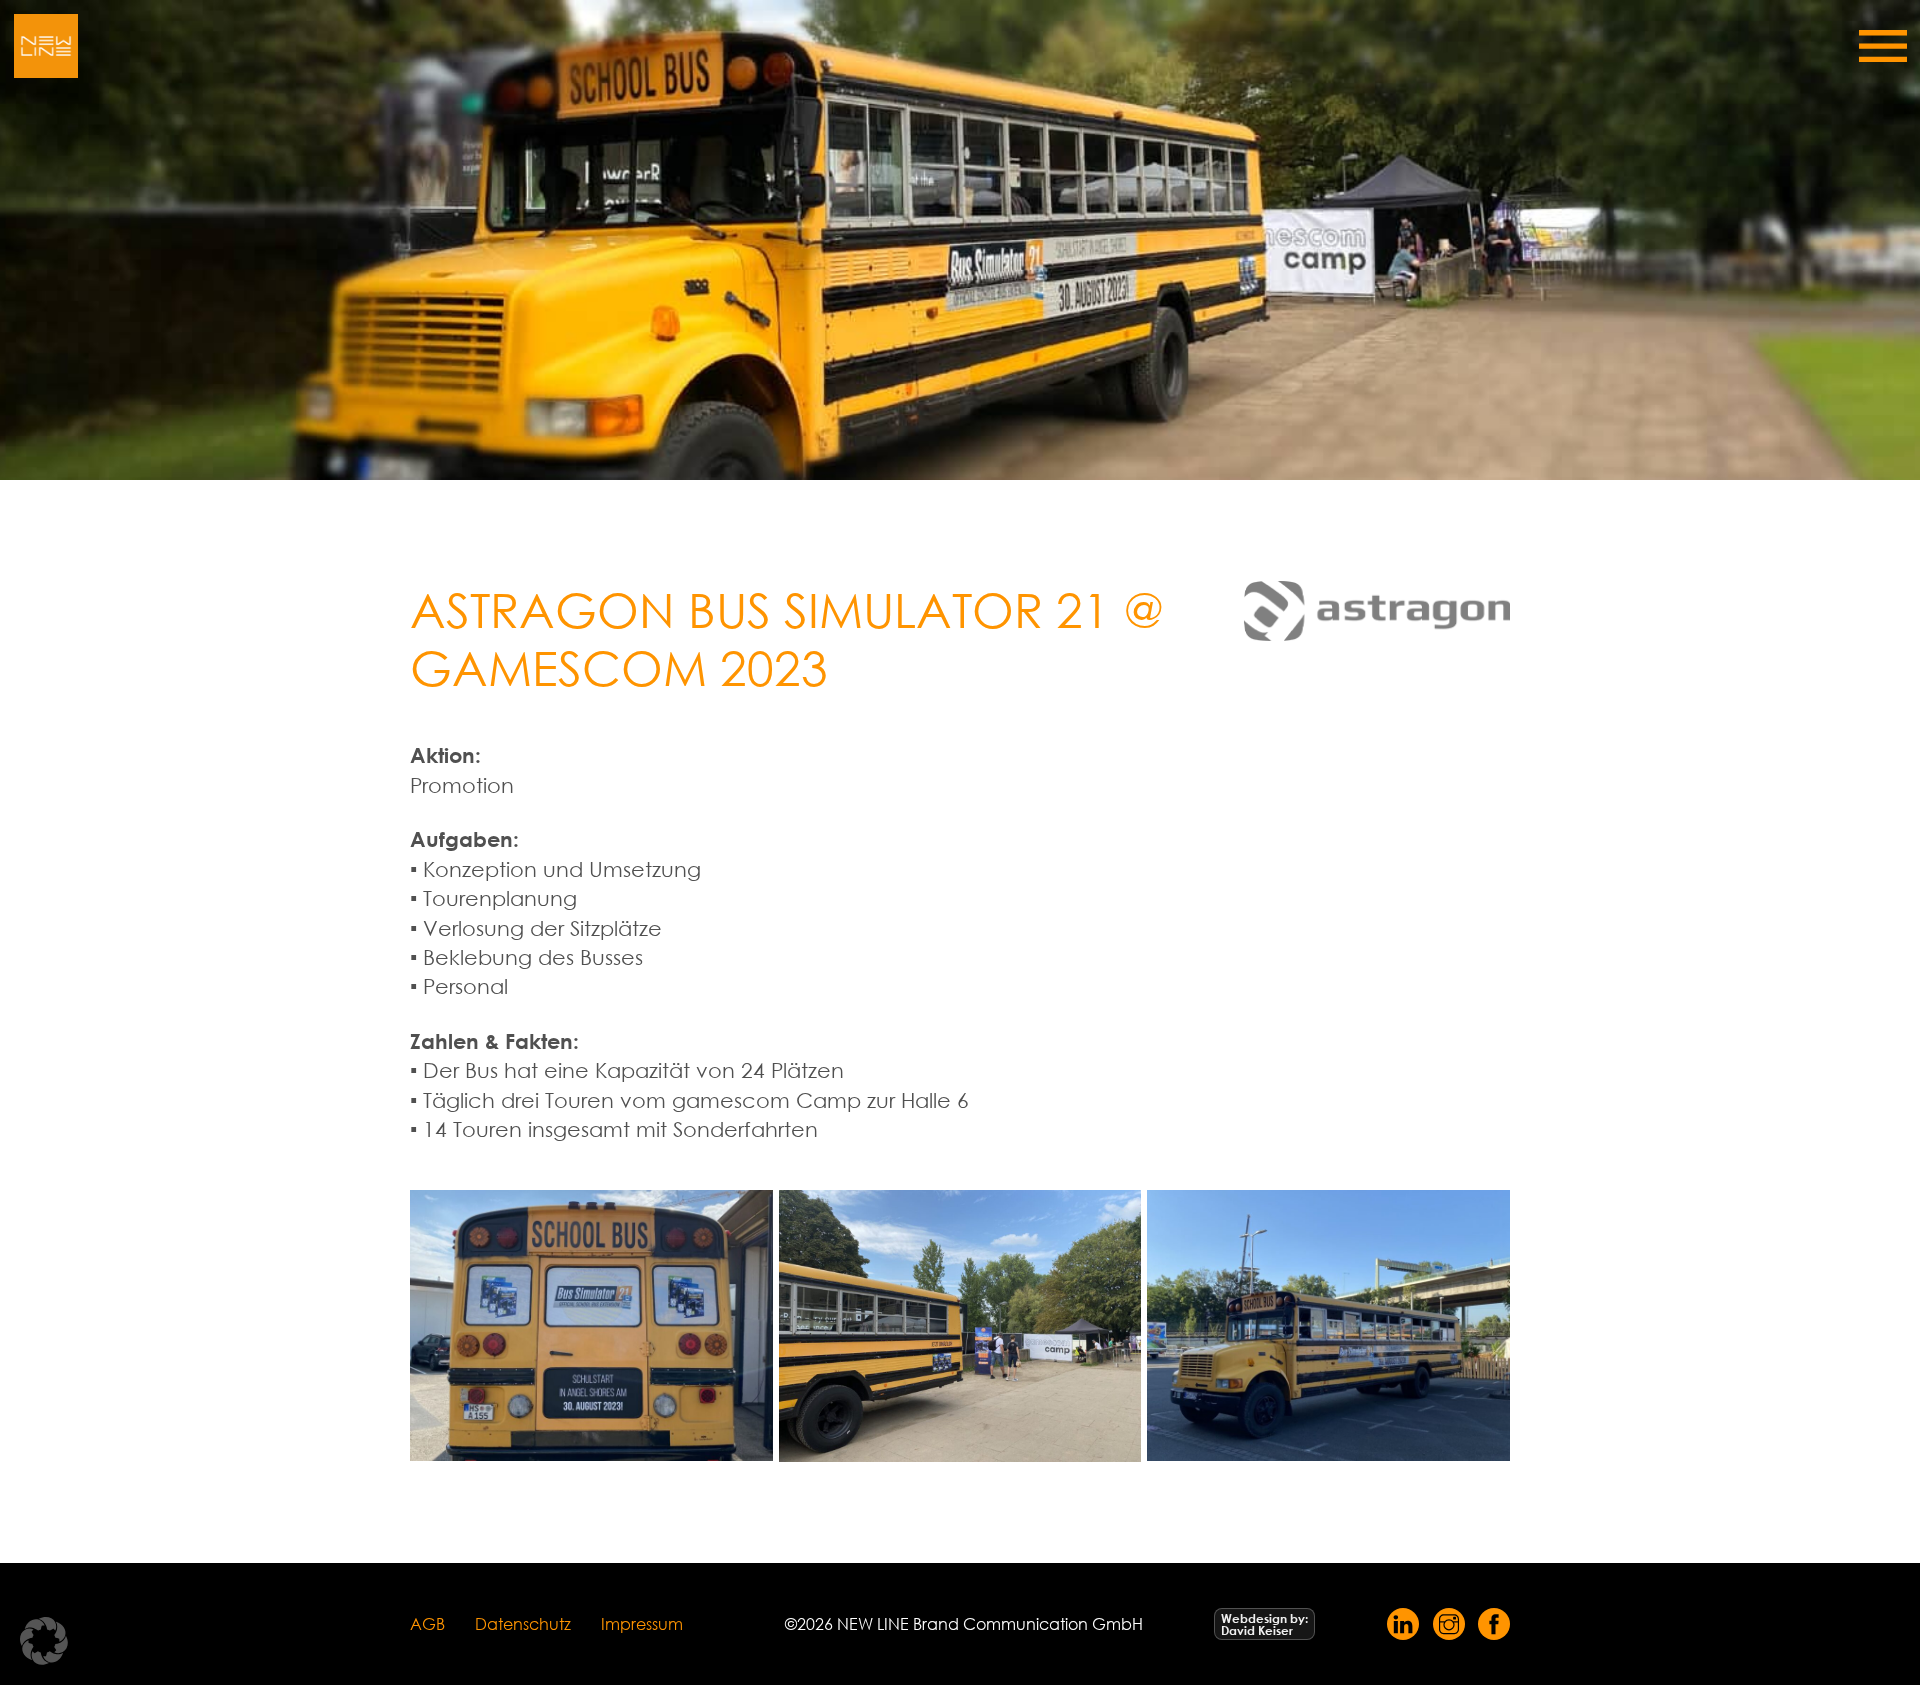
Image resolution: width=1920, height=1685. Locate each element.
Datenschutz (523, 1623)
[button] (44, 1641)
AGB (427, 1623)
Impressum (642, 1623)
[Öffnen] (1883, 46)
